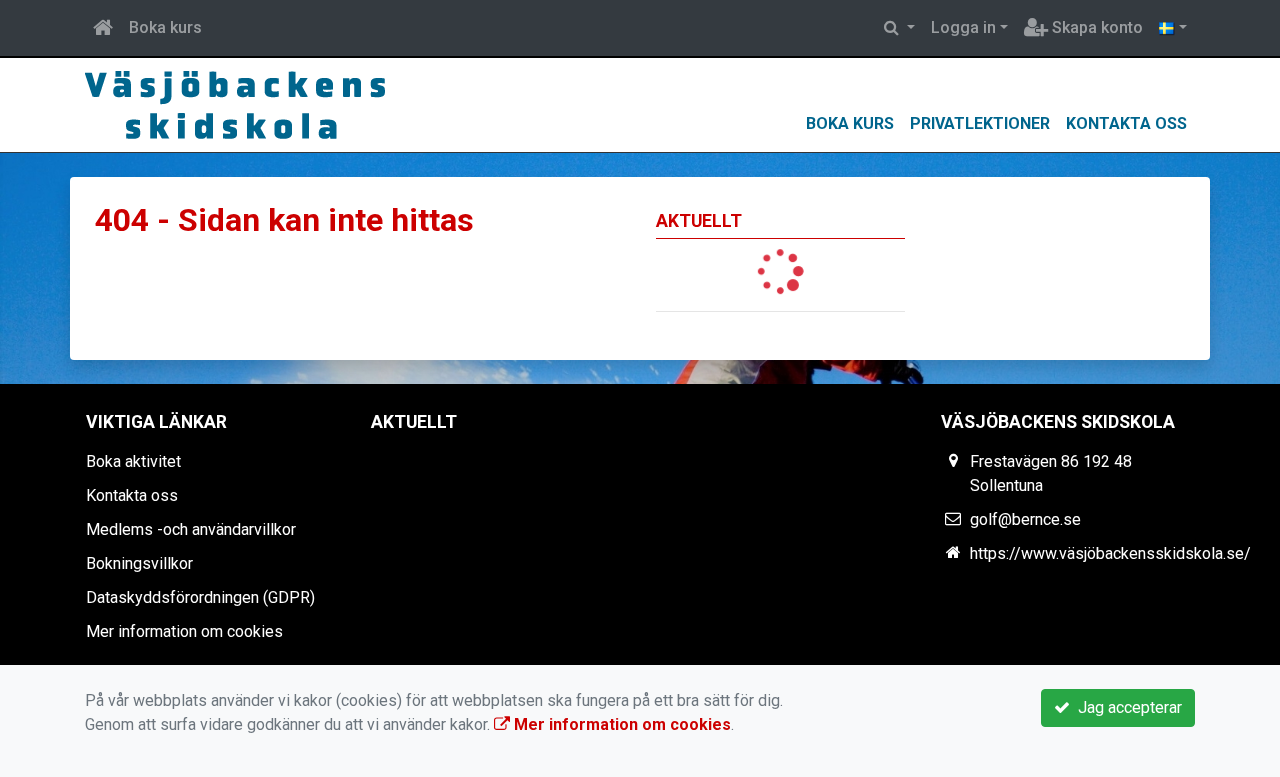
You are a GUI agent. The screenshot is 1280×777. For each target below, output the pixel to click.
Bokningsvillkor (139, 563)
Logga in (963, 27)
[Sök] (899, 28)
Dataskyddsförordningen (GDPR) (200, 597)
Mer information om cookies (184, 631)
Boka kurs (165, 27)
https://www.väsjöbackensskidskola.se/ (1110, 553)
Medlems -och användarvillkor (191, 529)
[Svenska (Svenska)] (1173, 28)
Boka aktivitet (133, 461)
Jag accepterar (1126, 707)
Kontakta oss (1126, 123)
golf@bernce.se (1025, 519)
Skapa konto (1095, 27)
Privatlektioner (980, 123)
